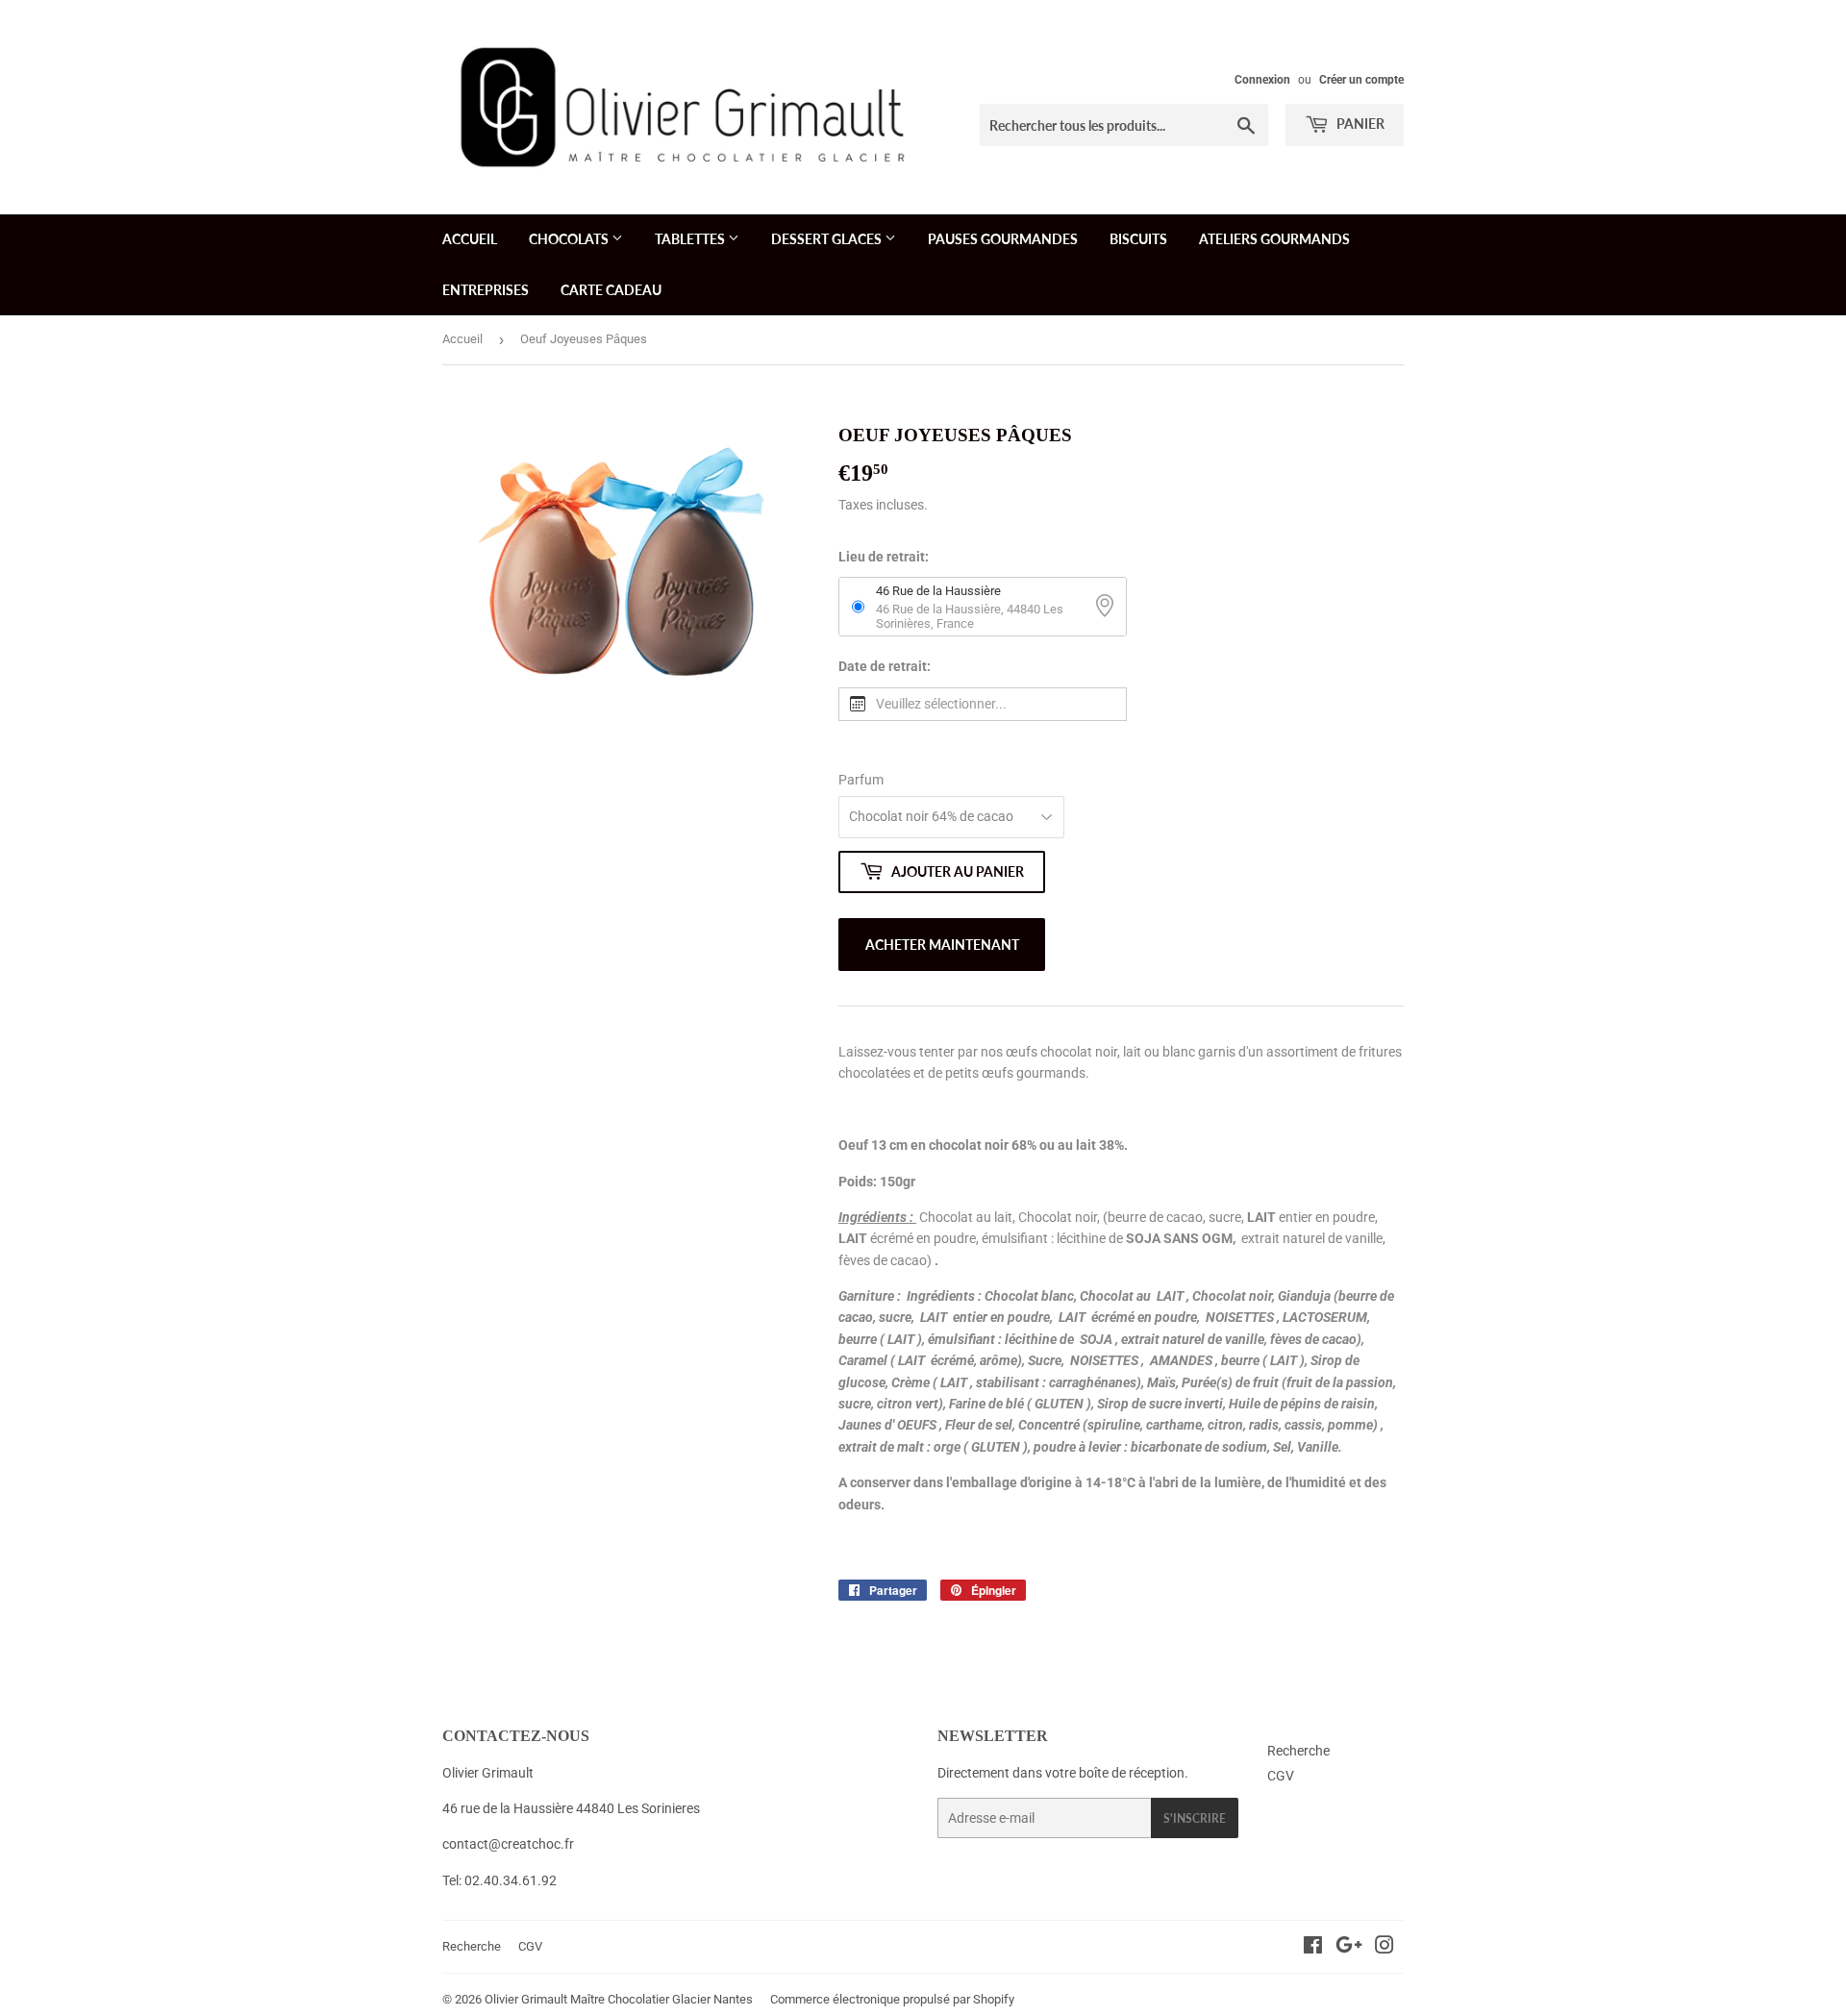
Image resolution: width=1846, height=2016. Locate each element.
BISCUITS (1138, 239)
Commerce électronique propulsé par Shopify (892, 1999)
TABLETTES (691, 239)
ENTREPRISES (486, 290)
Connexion (1262, 80)
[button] (983, 704)
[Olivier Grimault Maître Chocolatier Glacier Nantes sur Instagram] (1384, 1948)
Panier (1359, 124)
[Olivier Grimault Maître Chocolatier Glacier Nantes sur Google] (1349, 1948)
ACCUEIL (470, 239)
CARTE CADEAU (611, 290)
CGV (1281, 1776)
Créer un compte (1361, 80)
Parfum (861, 780)
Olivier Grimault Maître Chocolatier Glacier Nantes (619, 1999)
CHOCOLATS (570, 239)
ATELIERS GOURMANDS (1274, 239)
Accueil (462, 339)
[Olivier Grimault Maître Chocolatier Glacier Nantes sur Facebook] (1313, 1948)
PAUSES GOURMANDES (1003, 239)
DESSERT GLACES (828, 239)
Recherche (1298, 1751)
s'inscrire (1195, 1818)
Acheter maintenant (942, 945)
